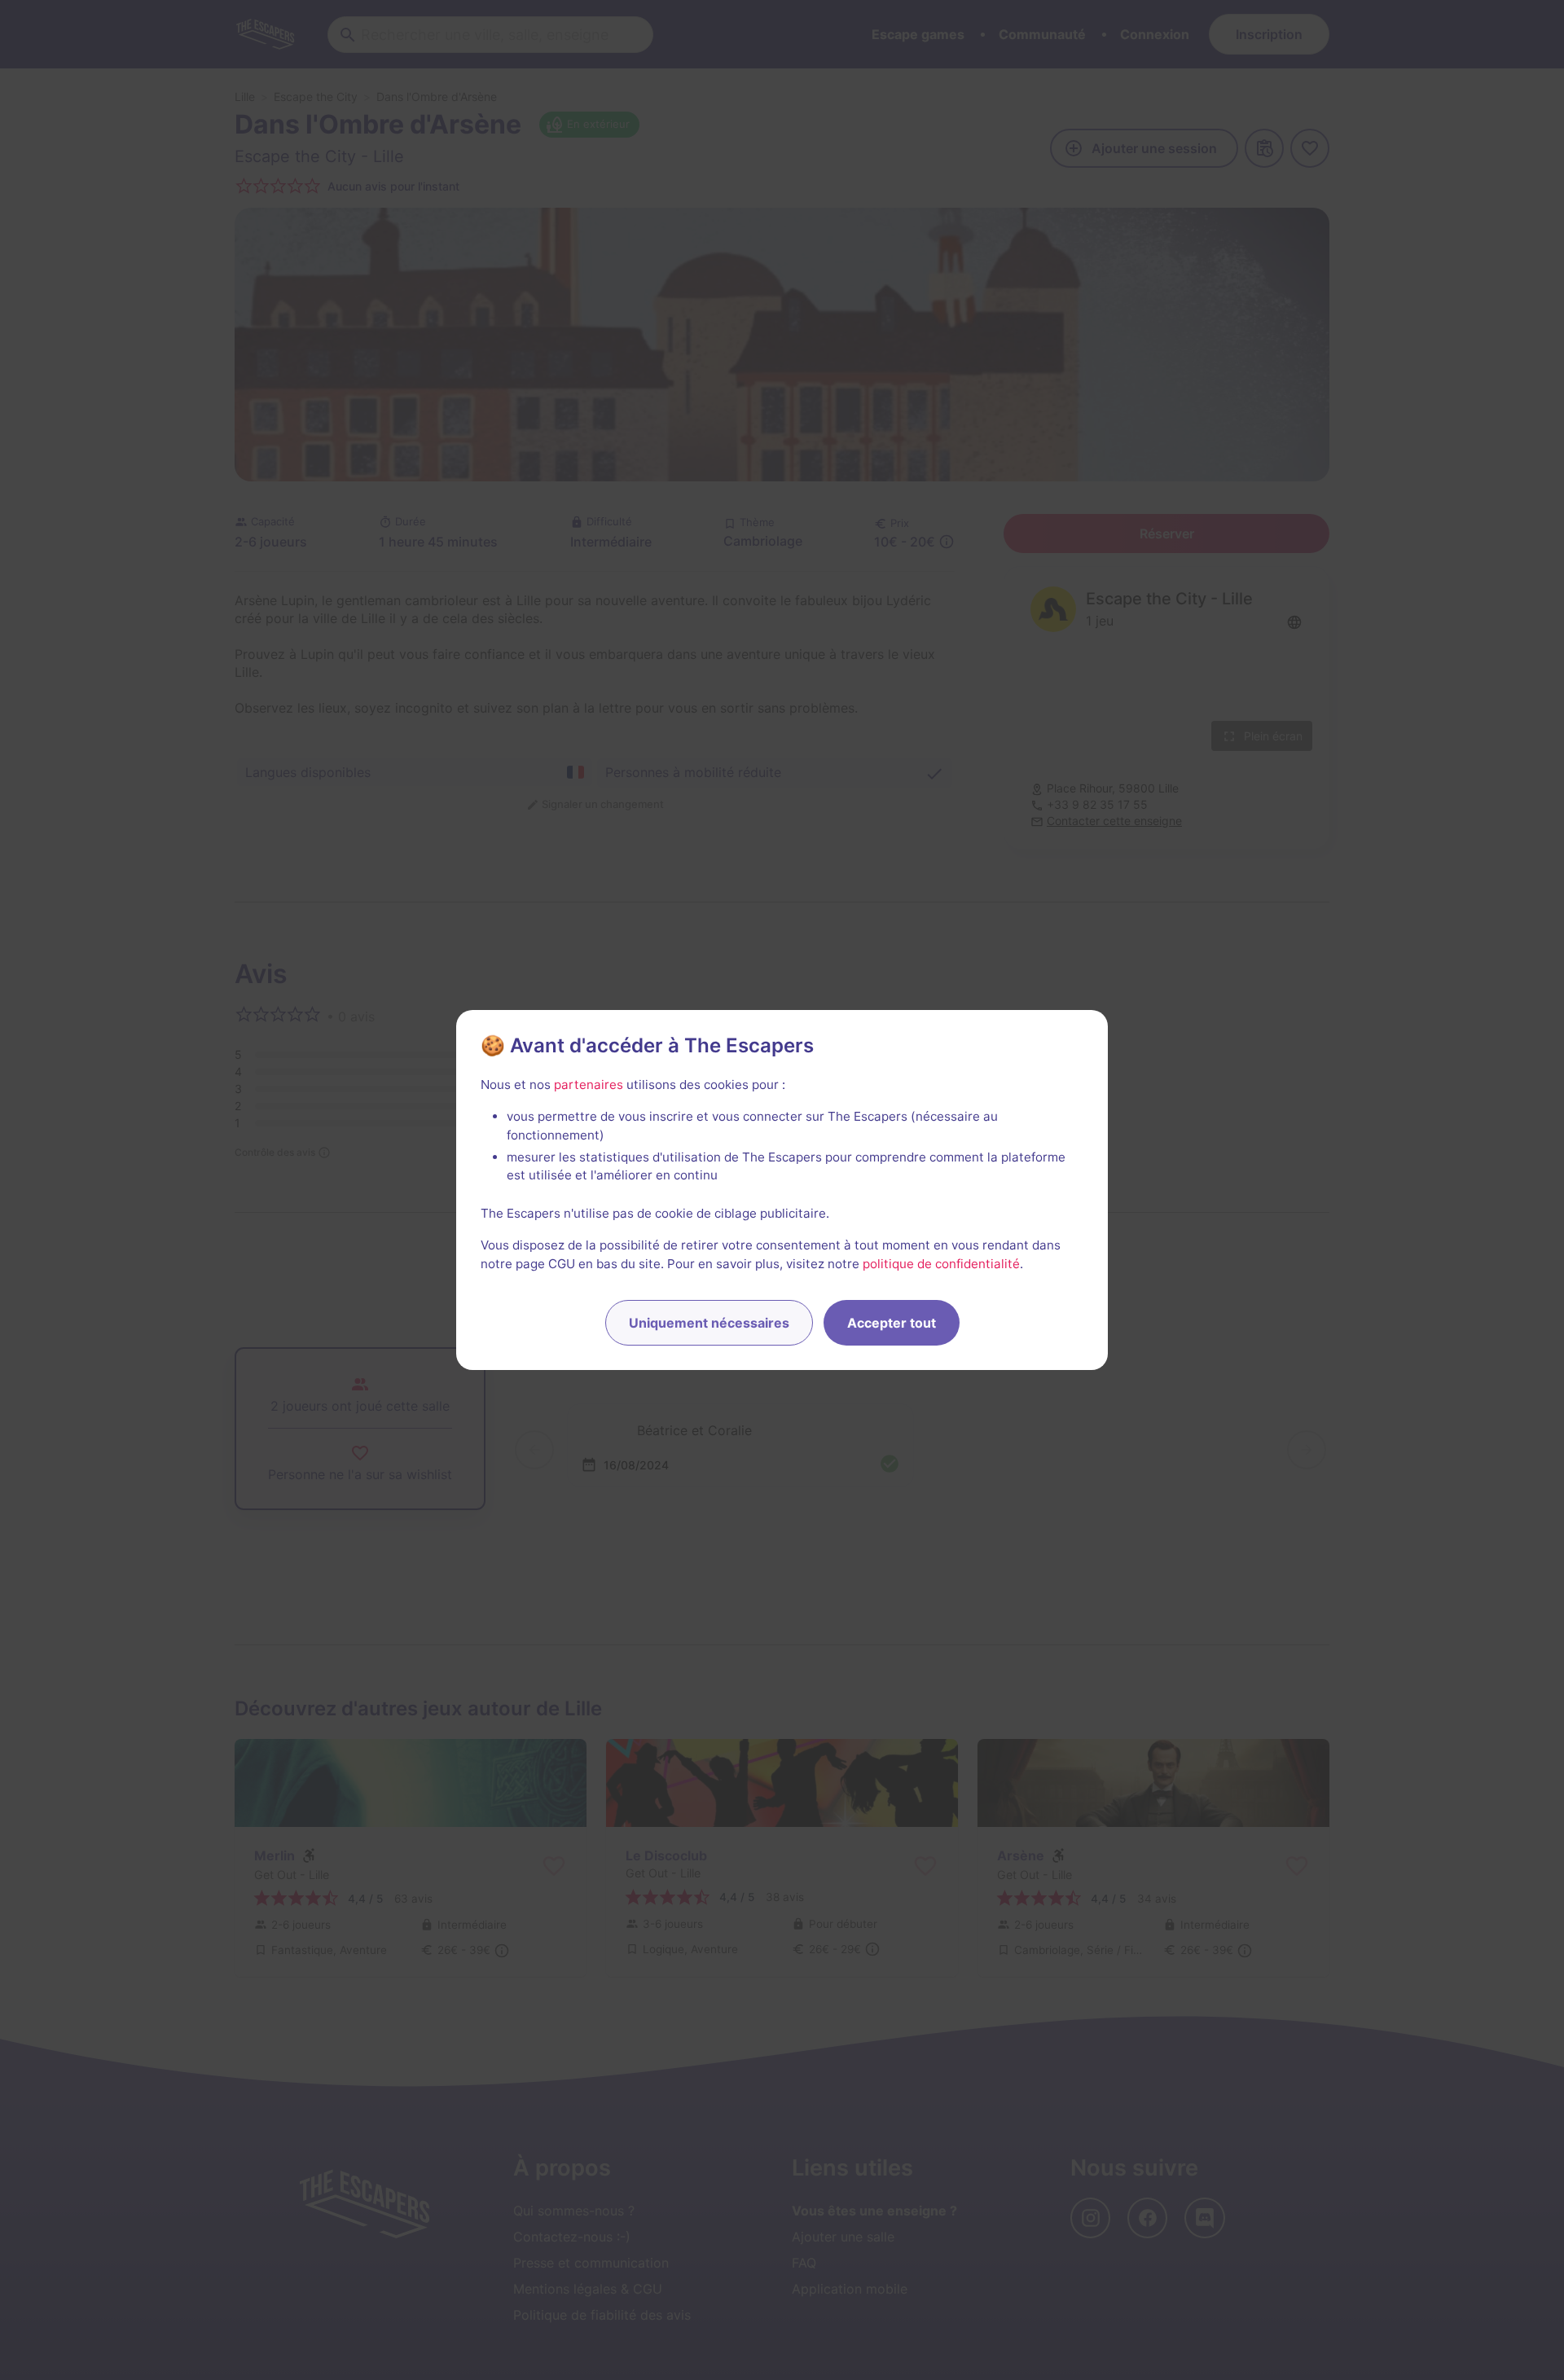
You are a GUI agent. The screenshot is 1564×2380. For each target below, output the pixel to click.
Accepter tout (892, 1323)
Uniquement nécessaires (709, 1323)
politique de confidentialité (941, 1264)
